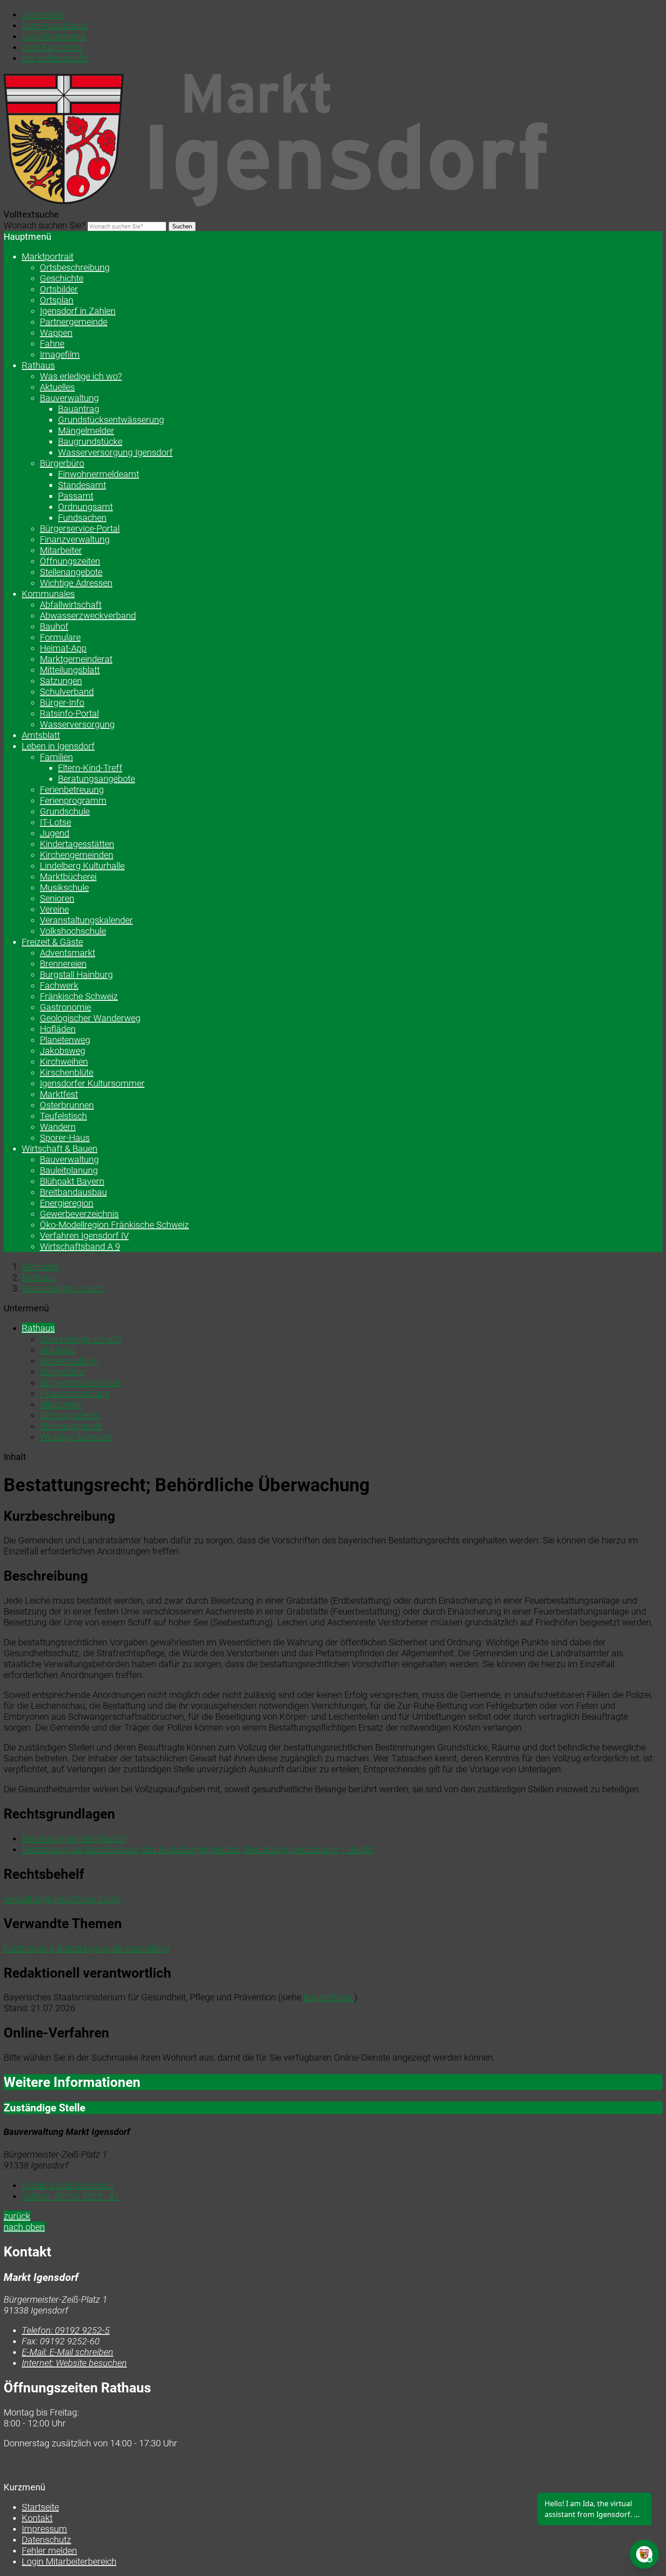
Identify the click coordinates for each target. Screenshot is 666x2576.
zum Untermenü (54, 36)
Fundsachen (82, 518)
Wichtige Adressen (76, 583)
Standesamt (82, 485)
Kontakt (37, 2518)
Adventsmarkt (68, 953)
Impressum (44, 2529)
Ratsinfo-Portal (69, 713)
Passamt (76, 496)
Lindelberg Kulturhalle (82, 866)
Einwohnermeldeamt (99, 474)
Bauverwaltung (69, 398)
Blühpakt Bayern (72, 1181)
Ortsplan (57, 300)
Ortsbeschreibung (75, 267)
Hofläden (58, 1029)
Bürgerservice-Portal (80, 529)
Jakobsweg (63, 1051)
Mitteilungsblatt (70, 670)
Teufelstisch (63, 1116)
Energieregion (67, 1203)
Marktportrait (48, 257)
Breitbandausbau (73, 1192)
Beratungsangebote (97, 779)
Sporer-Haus (65, 1138)
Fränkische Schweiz (79, 996)
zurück (17, 2216)
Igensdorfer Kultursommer (92, 1083)
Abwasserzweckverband (88, 616)
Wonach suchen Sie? (44, 225)
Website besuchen (74, 2363)
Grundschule (65, 811)
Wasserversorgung (77, 724)
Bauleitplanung (69, 1170)
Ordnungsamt (85, 507)
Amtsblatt (41, 735)
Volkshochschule (73, 931)
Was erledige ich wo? (81, 376)
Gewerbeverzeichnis (79, 1214)
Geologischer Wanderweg (90, 1018)
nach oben (24, 2227)
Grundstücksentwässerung (111, 420)
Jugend (55, 833)
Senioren (57, 898)
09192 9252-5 (66, 2330)
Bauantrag (79, 409)
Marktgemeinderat (76, 659)
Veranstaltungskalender (86, 920)
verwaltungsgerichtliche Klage (62, 1899)
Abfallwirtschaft (71, 605)
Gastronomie (65, 1007)
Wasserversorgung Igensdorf (115, 452)
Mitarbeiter (61, 550)
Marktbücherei (68, 877)
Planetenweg (65, 1040)
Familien (56, 757)
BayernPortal (329, 1997)
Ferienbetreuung (72, 790)
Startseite (40, 1266)
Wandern (58, 1127)
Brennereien (63, 964)
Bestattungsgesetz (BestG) (74, 1839)
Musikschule (64, 888)
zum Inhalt (43, 15)
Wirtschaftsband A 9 (80, 1247)
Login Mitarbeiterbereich (69, 2561)
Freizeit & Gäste (52, 942)
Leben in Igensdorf (58, 746)
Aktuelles (57, 387)
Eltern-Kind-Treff (90, 768)
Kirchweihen (64, 1062)
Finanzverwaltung (75, 539)
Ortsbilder (59, 289)
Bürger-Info (62, 703)
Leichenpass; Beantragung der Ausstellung (87, 1948)
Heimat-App (63, 648)
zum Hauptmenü (55, 25)
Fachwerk (59, 985)
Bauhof (54, 626)
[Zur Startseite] (275, 204)
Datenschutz (46, 2540)
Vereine (54, 909)
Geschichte (62, 278)
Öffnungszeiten (70, 561)
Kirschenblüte (67, 1072)
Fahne (52, 344)
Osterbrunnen (67, 1105)
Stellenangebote (71, 572)
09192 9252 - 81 (70, 2196)
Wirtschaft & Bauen (60, 1149)
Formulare (60, 637)
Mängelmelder (86, 431)
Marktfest (59, 1094)
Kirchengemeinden (77, 855)
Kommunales (48, 594)
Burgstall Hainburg (76, 975)
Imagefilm (60, 354)
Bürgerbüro (62, 463)
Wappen (56, 333)
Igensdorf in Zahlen (78, 311)
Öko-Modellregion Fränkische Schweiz (114, 1225)
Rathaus (38, 365)
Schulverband (67, 692)
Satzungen (61, 681)
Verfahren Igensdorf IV (84, 1236)
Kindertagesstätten (77, 844)
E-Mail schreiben (68, 2185)
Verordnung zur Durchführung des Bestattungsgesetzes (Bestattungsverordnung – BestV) (198, 1849)
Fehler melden (49, 2551)
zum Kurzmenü (52, 47)
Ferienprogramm (73, 800)
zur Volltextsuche (55, 58)
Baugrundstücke (90, 441)
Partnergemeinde (74, 322)
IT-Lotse (55, 822)
